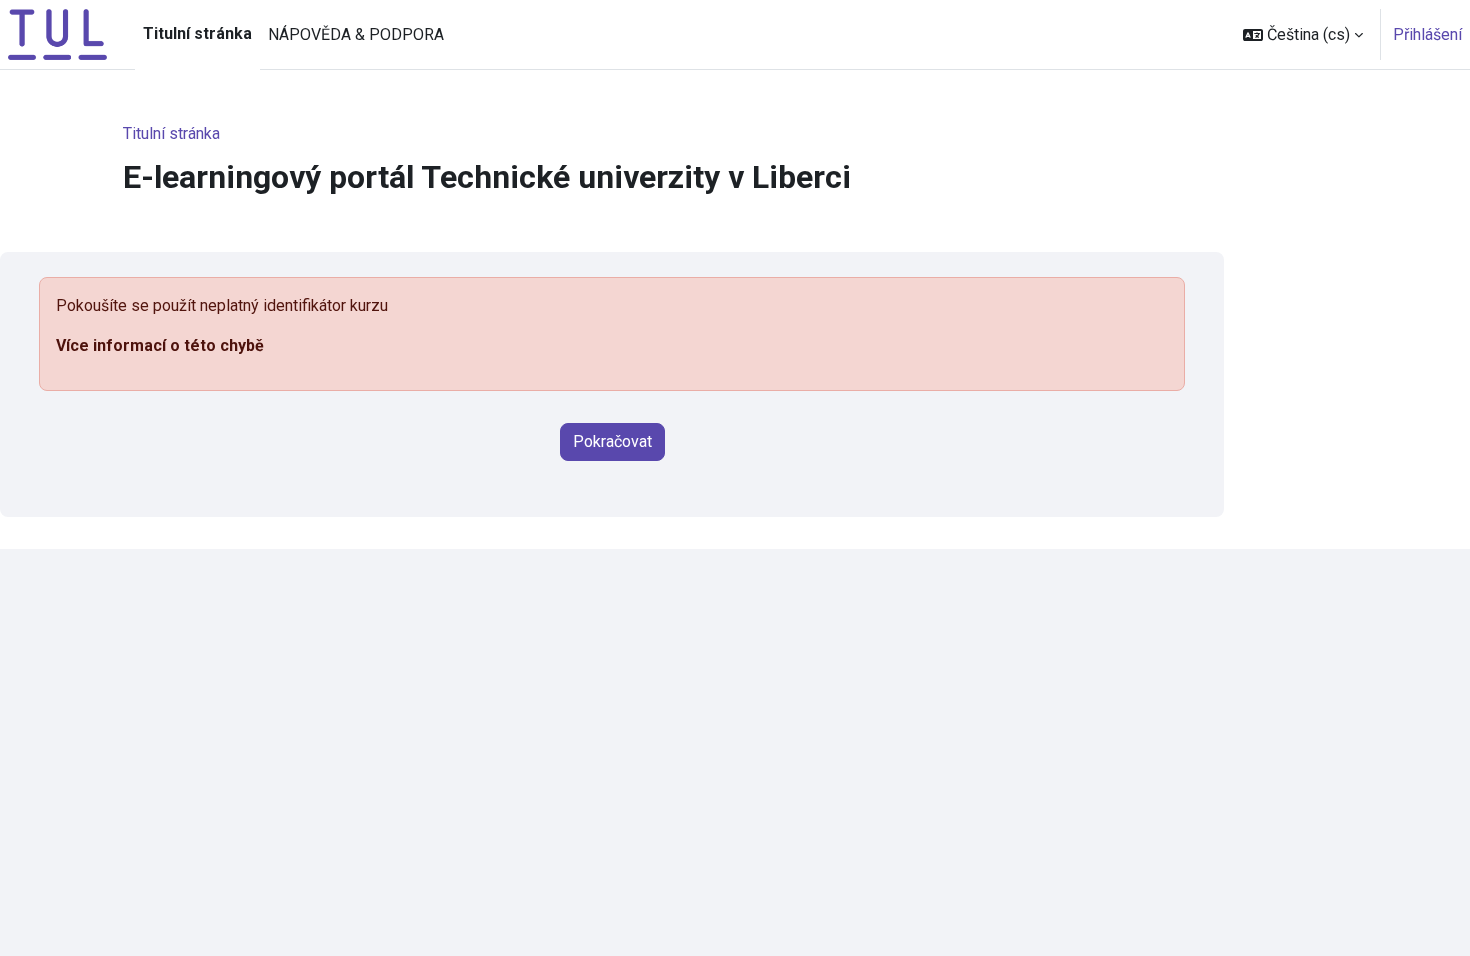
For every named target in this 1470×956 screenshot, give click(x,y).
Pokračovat (612, 441)
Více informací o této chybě (160, 345)
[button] (1303, 34)
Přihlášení (1427, 34)
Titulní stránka (171, 133)
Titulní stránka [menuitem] (197, 33)
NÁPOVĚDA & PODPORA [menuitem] (356, 34)
